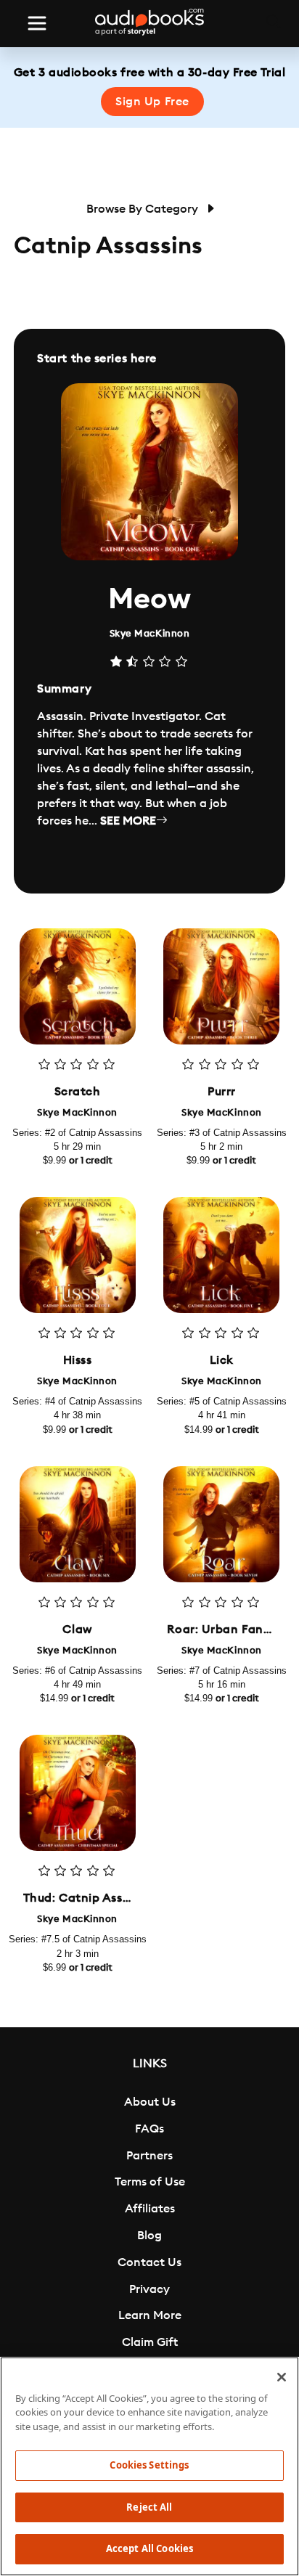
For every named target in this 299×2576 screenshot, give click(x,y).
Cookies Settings (149, 2465)
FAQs (149, 2129)
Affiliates (150, 2209)
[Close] (282, 2377)
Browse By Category (144, 209)
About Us (150, 2102)
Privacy (149, 2289)
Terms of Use (150, 2182)
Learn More (150, 2315)
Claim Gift (150, 2342)
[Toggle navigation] (37, 23)
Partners (149, 2156)
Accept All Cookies (149, 2548)
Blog (149, 2236)
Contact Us (149, 2262)
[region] (149, 2466)
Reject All (149, 2507)
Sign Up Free (152, 102)
